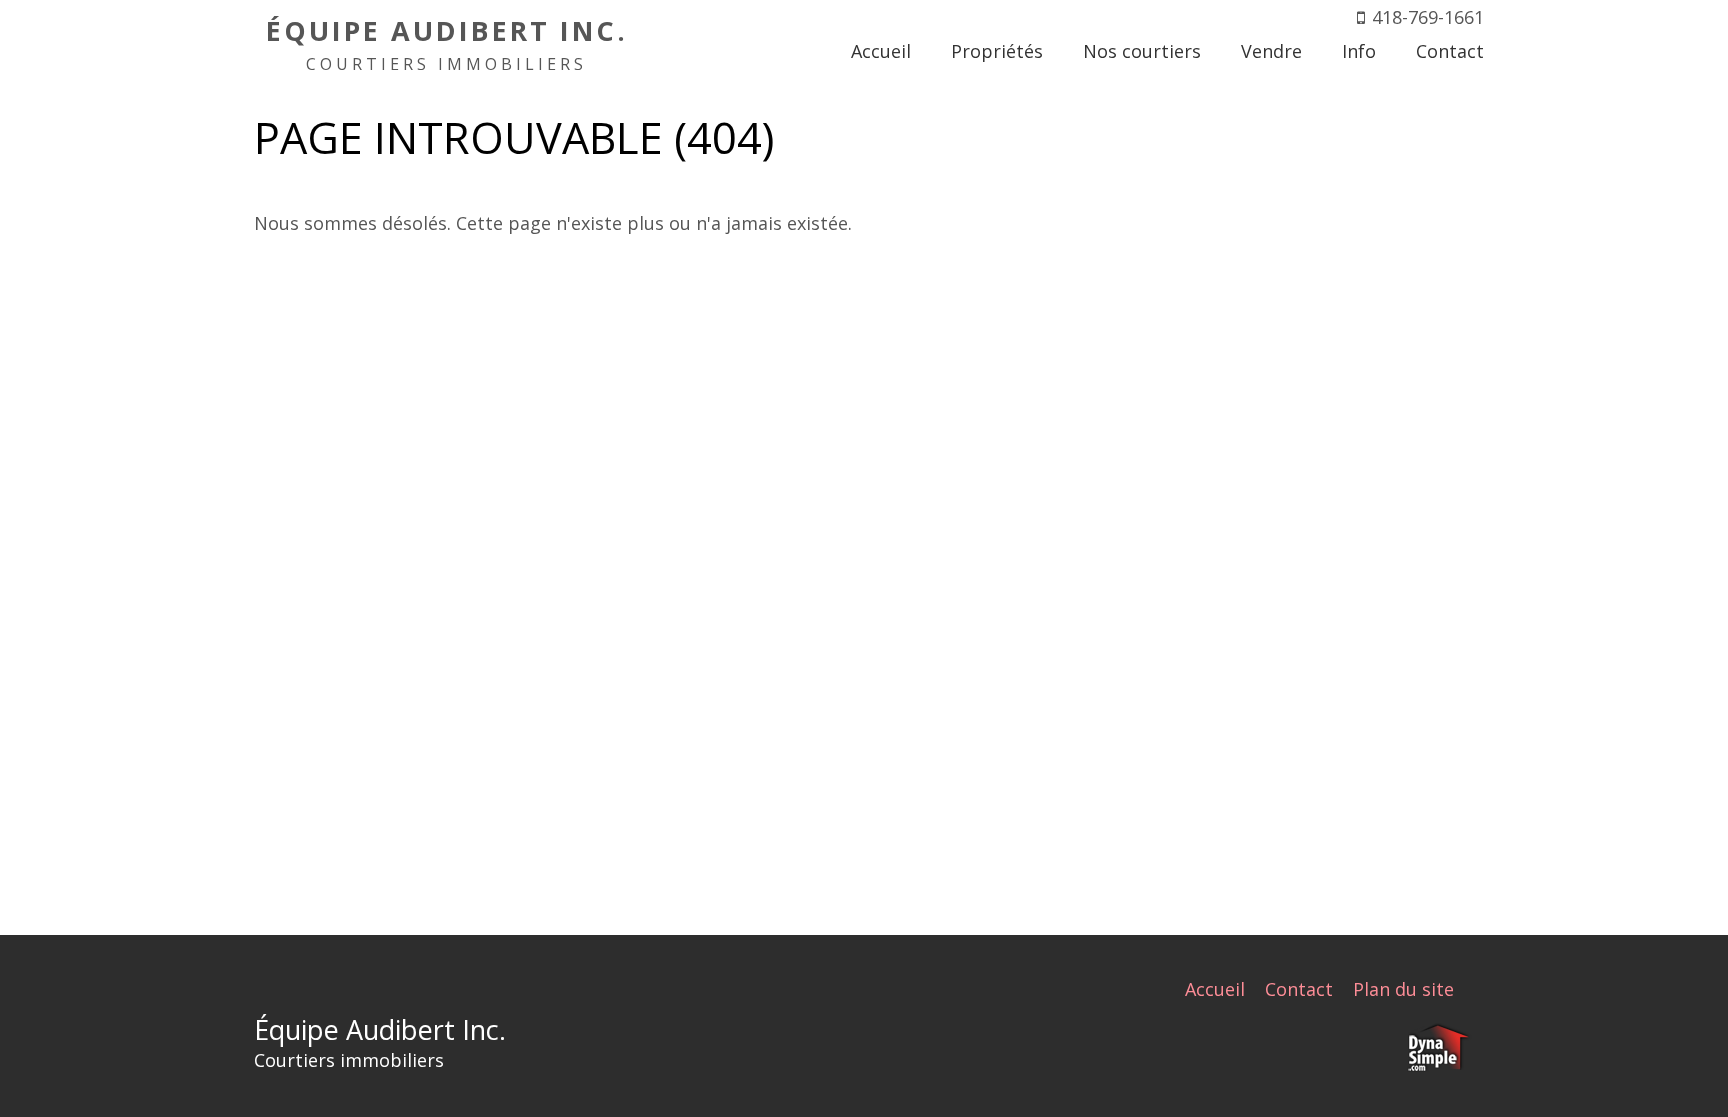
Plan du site (1403, 989)
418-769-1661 (1428, 17)
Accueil (1215, 989)
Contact (1299, 989)
